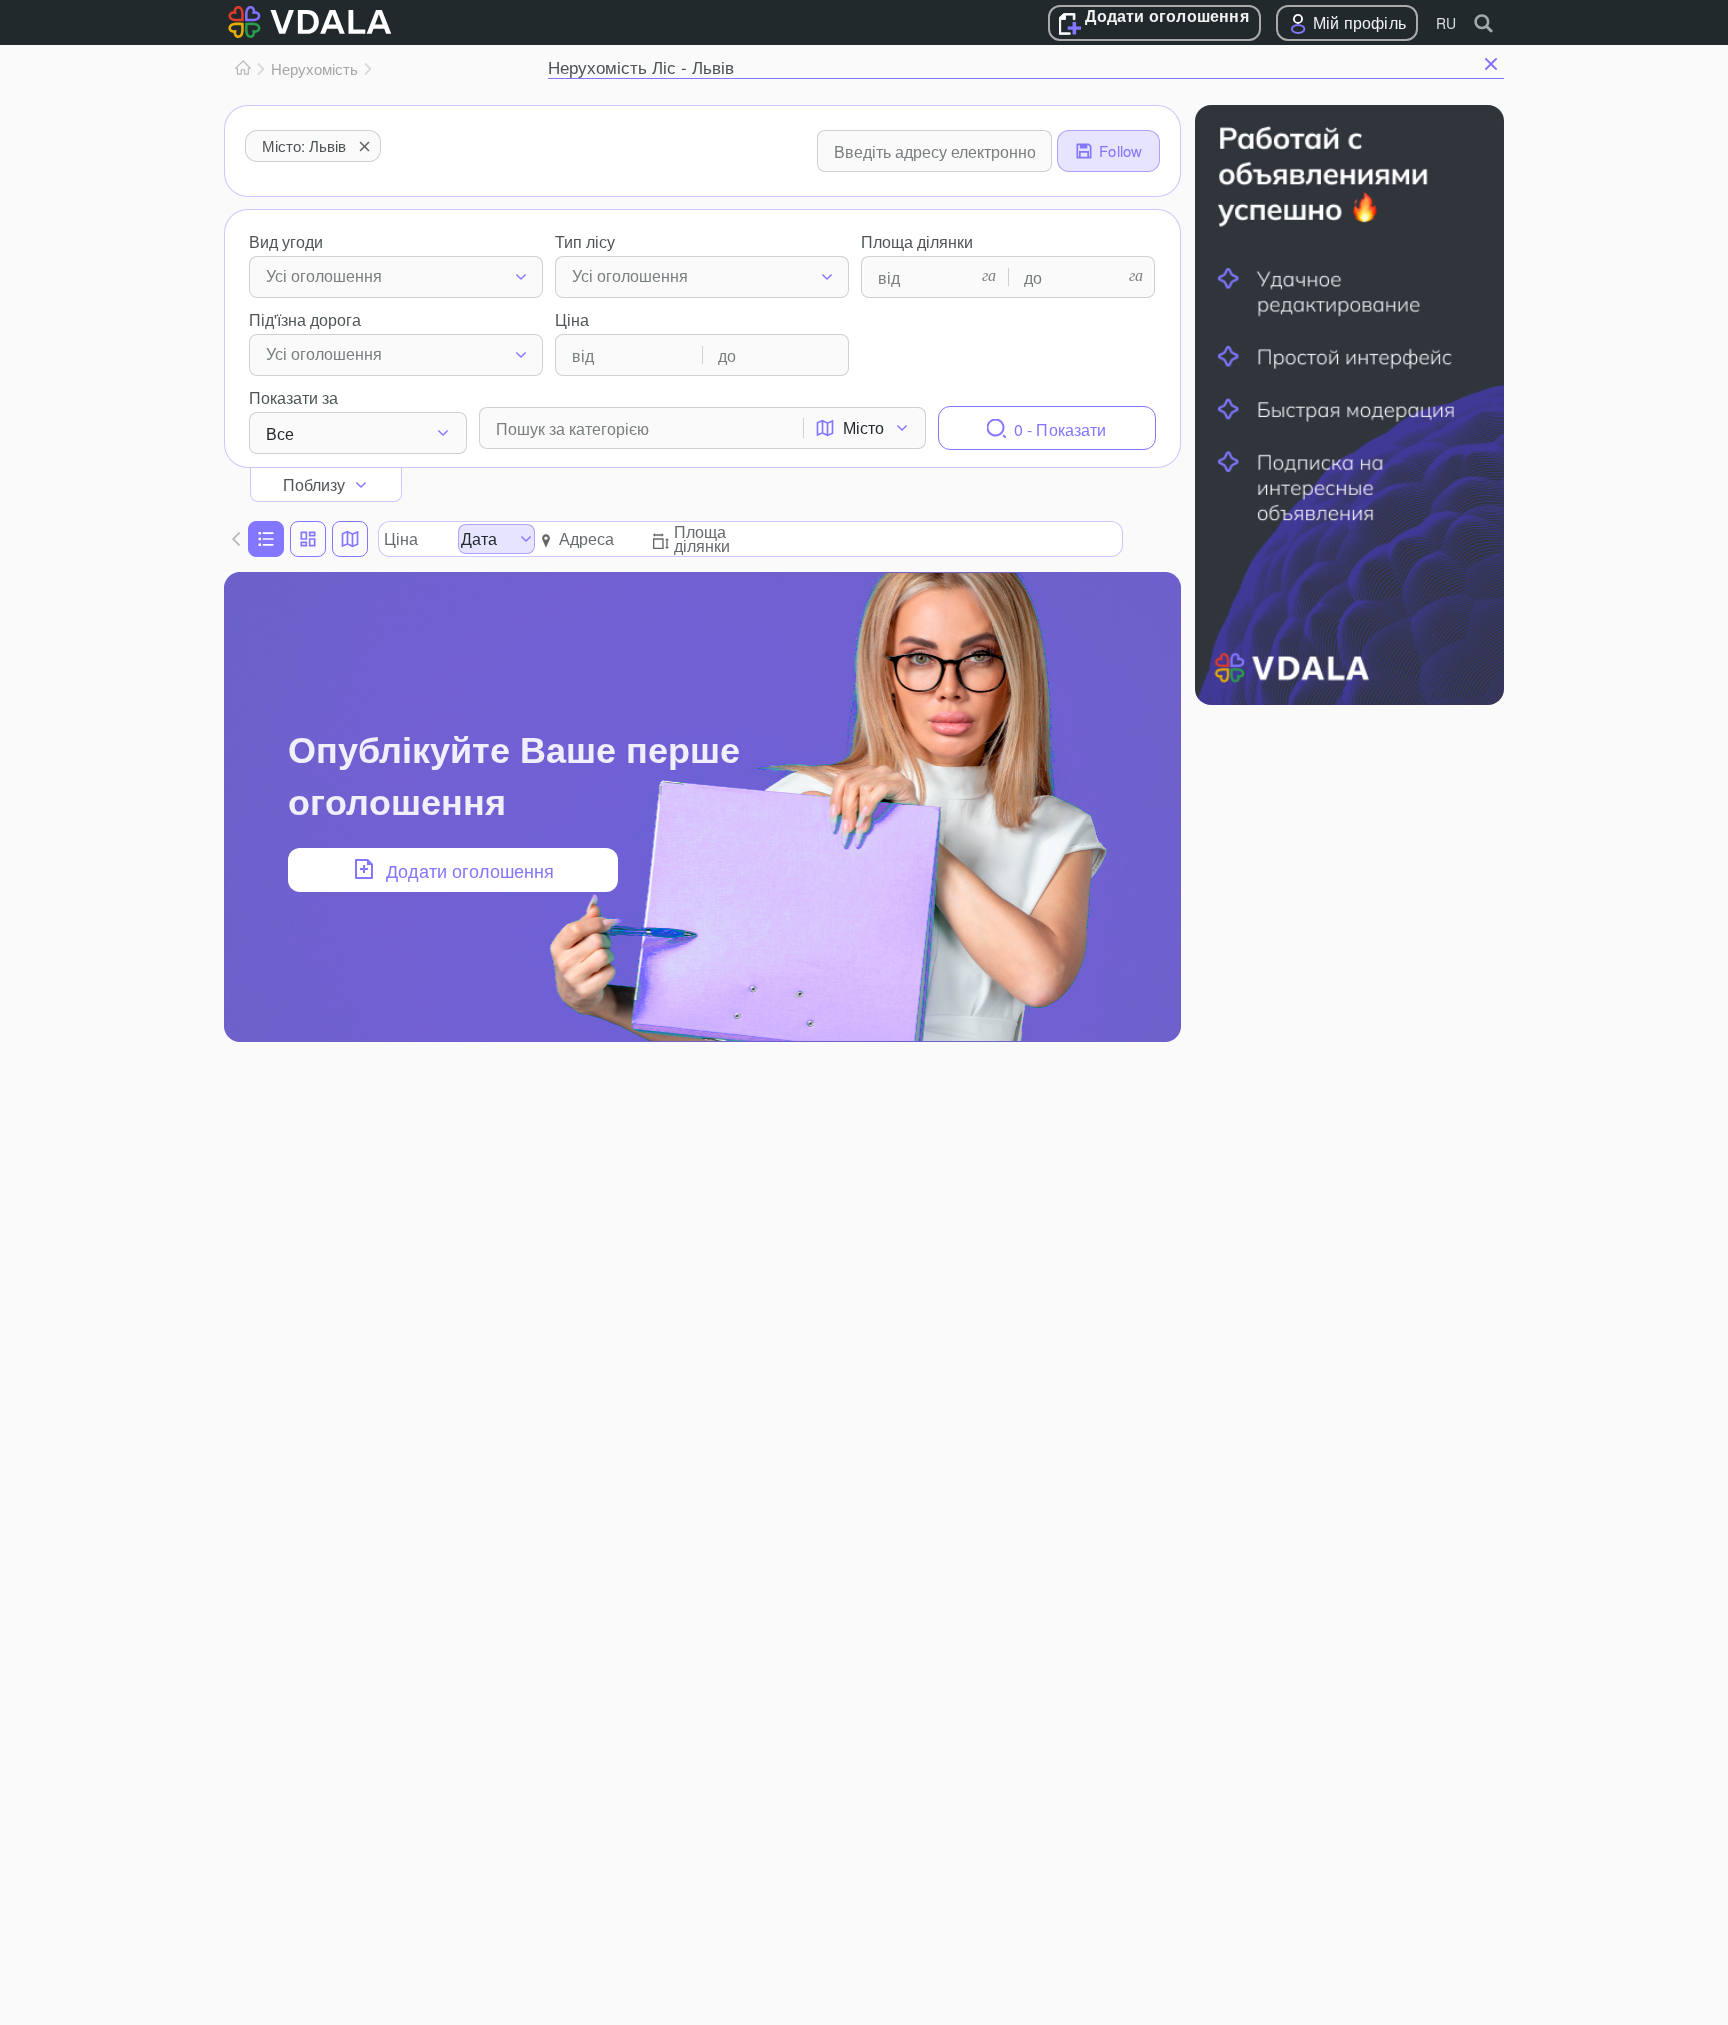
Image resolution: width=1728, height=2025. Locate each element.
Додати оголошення (1166, 17)
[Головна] (243, 69)
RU (1446, 23)
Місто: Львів (304, 145)
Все (280, 433)
